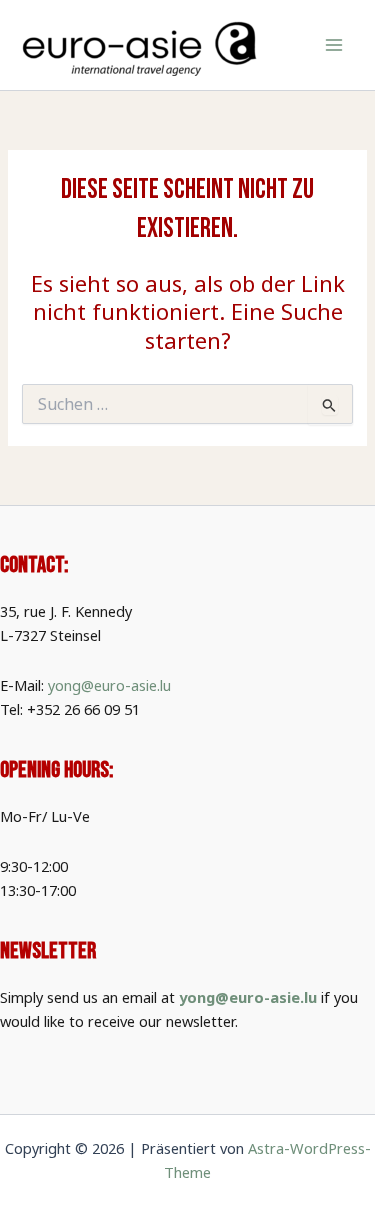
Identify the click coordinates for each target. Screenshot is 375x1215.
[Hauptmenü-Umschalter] (334, 45)
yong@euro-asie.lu (109, 685)
